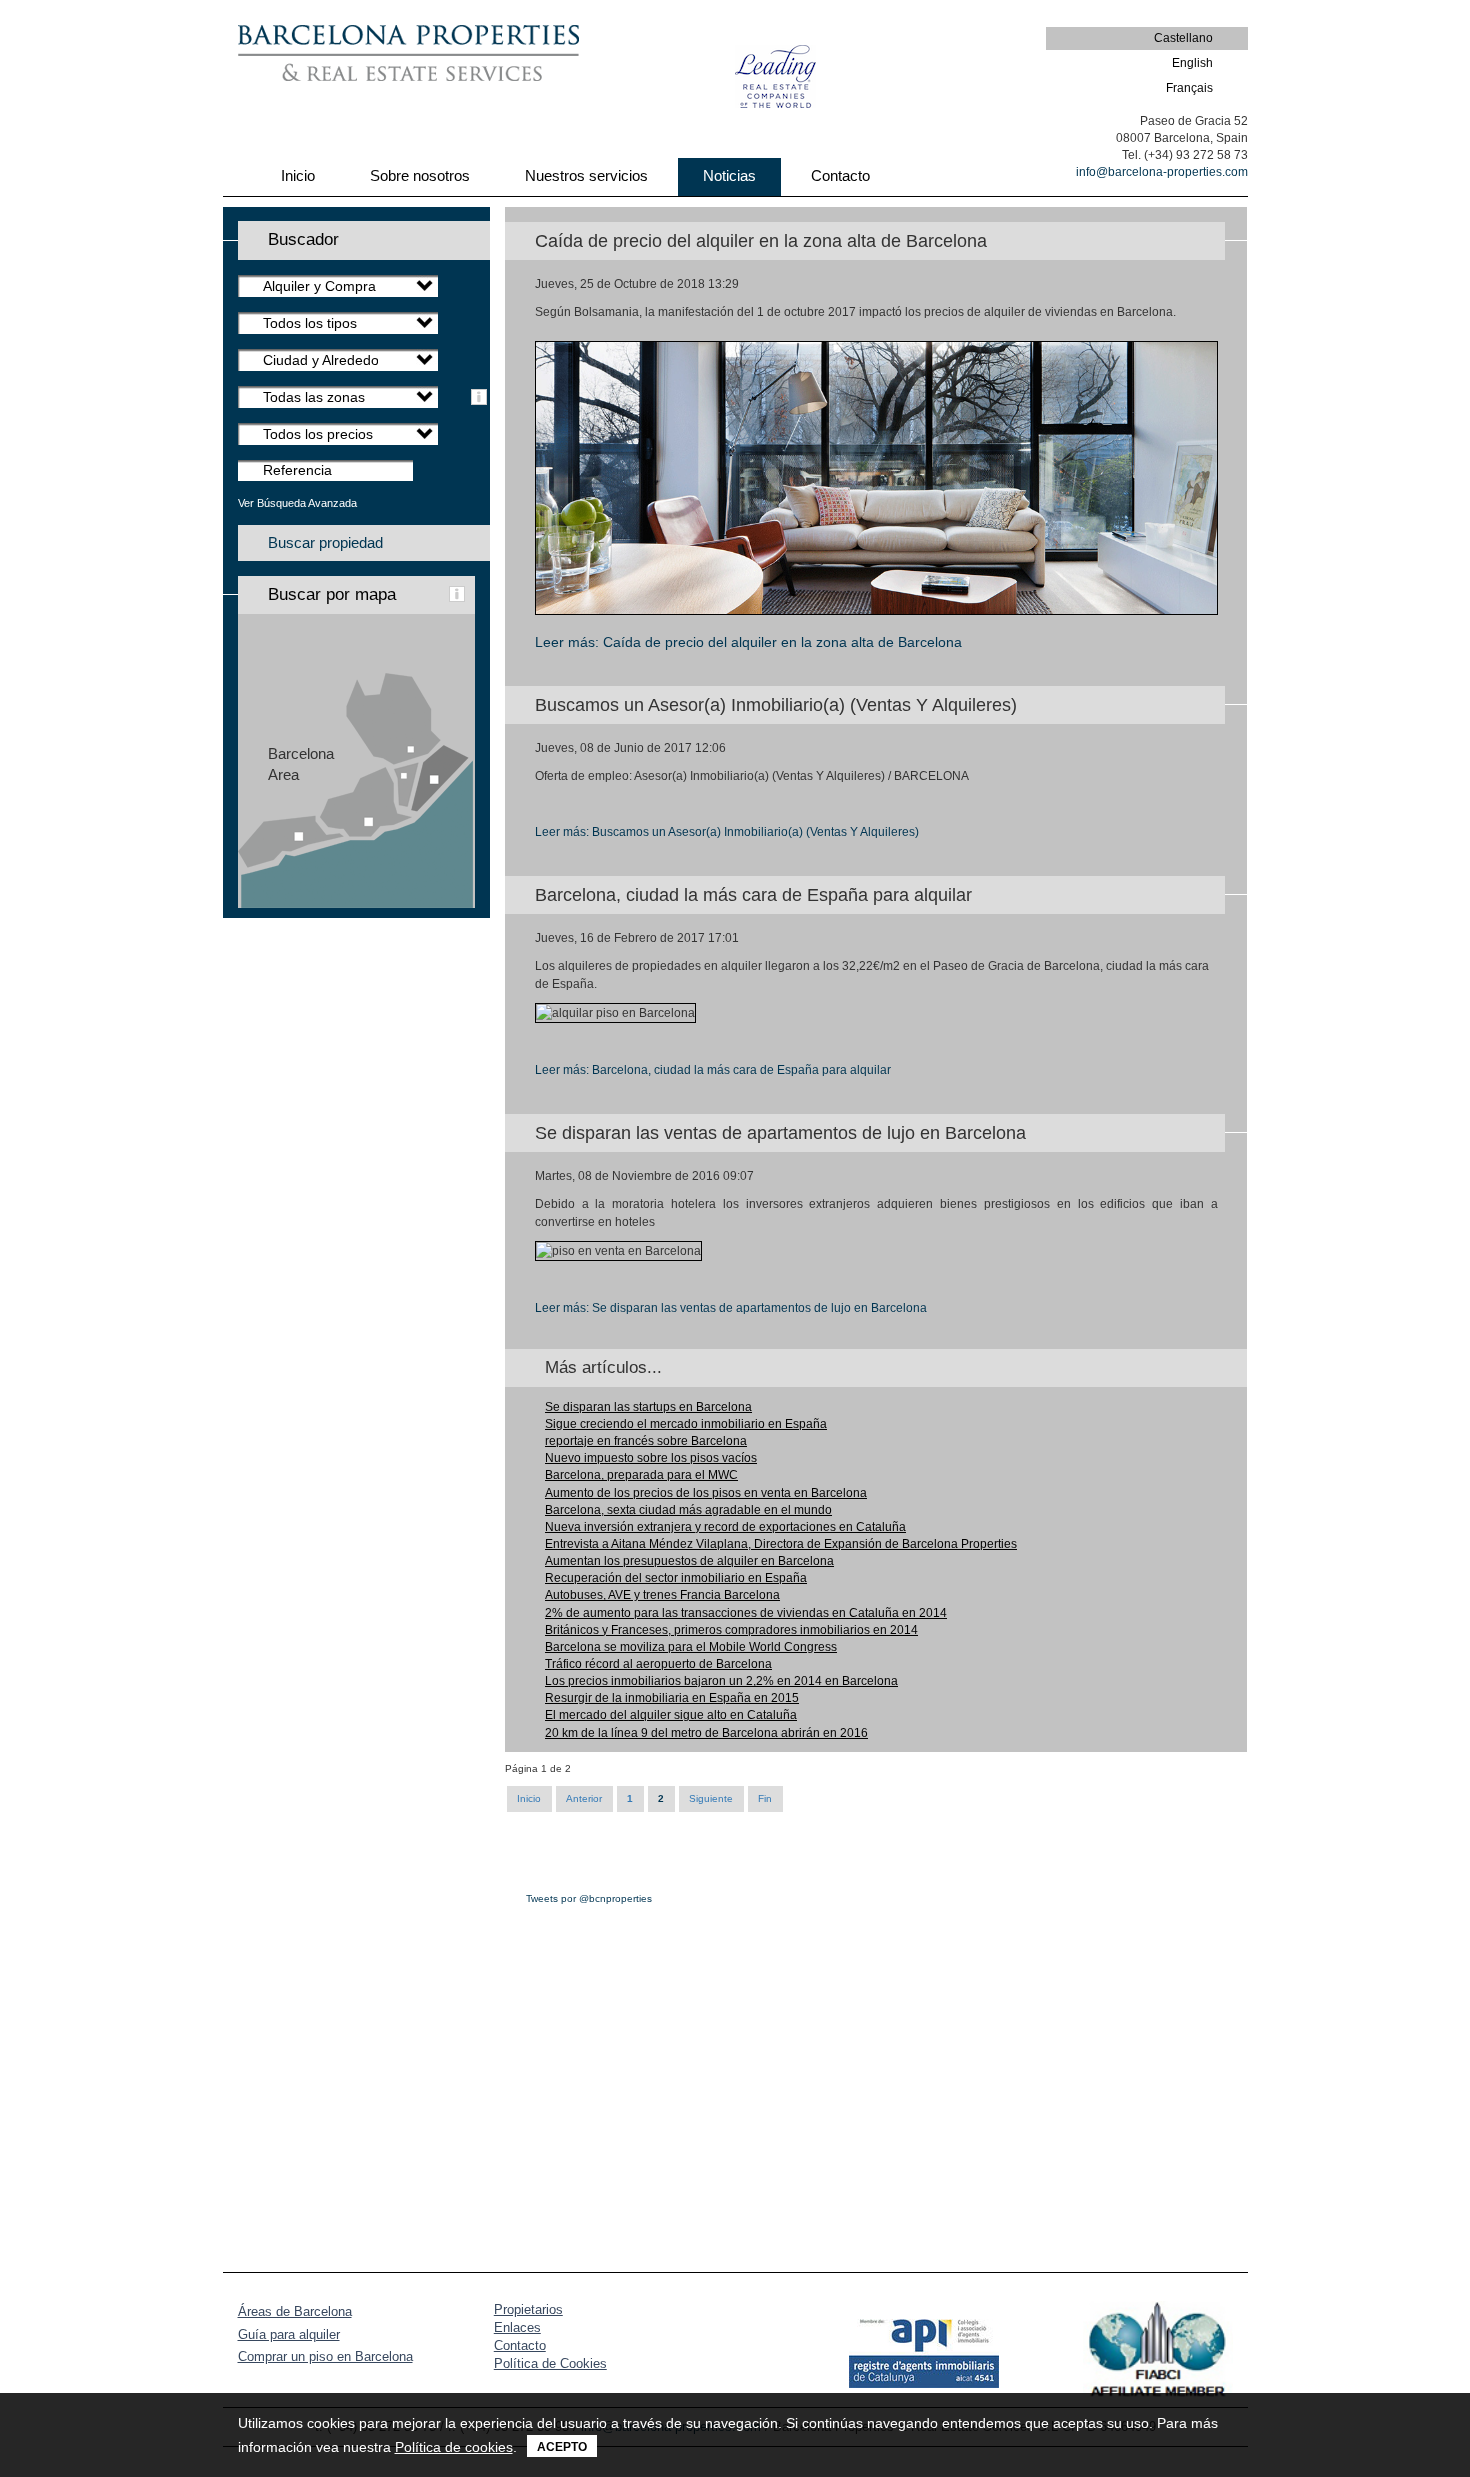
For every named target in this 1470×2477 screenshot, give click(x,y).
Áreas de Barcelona (295, 2311)
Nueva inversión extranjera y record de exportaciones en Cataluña (725, 1527)
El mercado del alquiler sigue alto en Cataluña (671, 1715)
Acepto (562, 2447)
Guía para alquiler (289, 2334)
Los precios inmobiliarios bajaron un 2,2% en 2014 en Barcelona (721, 1681)
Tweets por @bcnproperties (589, 1898)
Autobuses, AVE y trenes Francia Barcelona (662, 1595)
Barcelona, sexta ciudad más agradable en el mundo (688, 1510)
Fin (765, 1798)
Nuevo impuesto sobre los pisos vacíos (651, 1458)
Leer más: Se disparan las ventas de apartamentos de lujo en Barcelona (731, 1308)
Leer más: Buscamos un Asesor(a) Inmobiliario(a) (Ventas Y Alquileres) (727, 832)
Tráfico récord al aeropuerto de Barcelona (658, 1664)
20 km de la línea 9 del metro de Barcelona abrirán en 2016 (706, 1733)
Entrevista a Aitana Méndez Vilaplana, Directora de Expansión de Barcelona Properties (781, 1544)
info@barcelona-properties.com (1162, 172)
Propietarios (528, 2309)
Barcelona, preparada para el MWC (641, 1475)
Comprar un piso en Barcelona (325, 2356)
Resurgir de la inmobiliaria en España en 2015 (672, 1698)
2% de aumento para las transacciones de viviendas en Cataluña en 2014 (746, 1613)
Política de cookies (454, 2447)
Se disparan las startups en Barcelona (648, 1407)
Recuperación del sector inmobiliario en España (676, 1578)
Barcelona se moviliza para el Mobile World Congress (691, 1647)
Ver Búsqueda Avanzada (297, 503)
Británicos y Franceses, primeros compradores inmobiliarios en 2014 (731, 1630)
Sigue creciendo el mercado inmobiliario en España (686, 1424)
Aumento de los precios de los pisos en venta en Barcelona (706, 1493)
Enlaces (517, 2327)
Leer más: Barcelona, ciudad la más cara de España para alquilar (713, 1070)
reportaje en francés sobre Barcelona (646, 1441)
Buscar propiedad (325, 542)
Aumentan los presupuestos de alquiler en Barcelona (689, 1561)
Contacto (520, 2345)
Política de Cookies (550, 2363)
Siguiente (711, 1798)
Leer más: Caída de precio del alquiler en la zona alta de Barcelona (748, 642)
